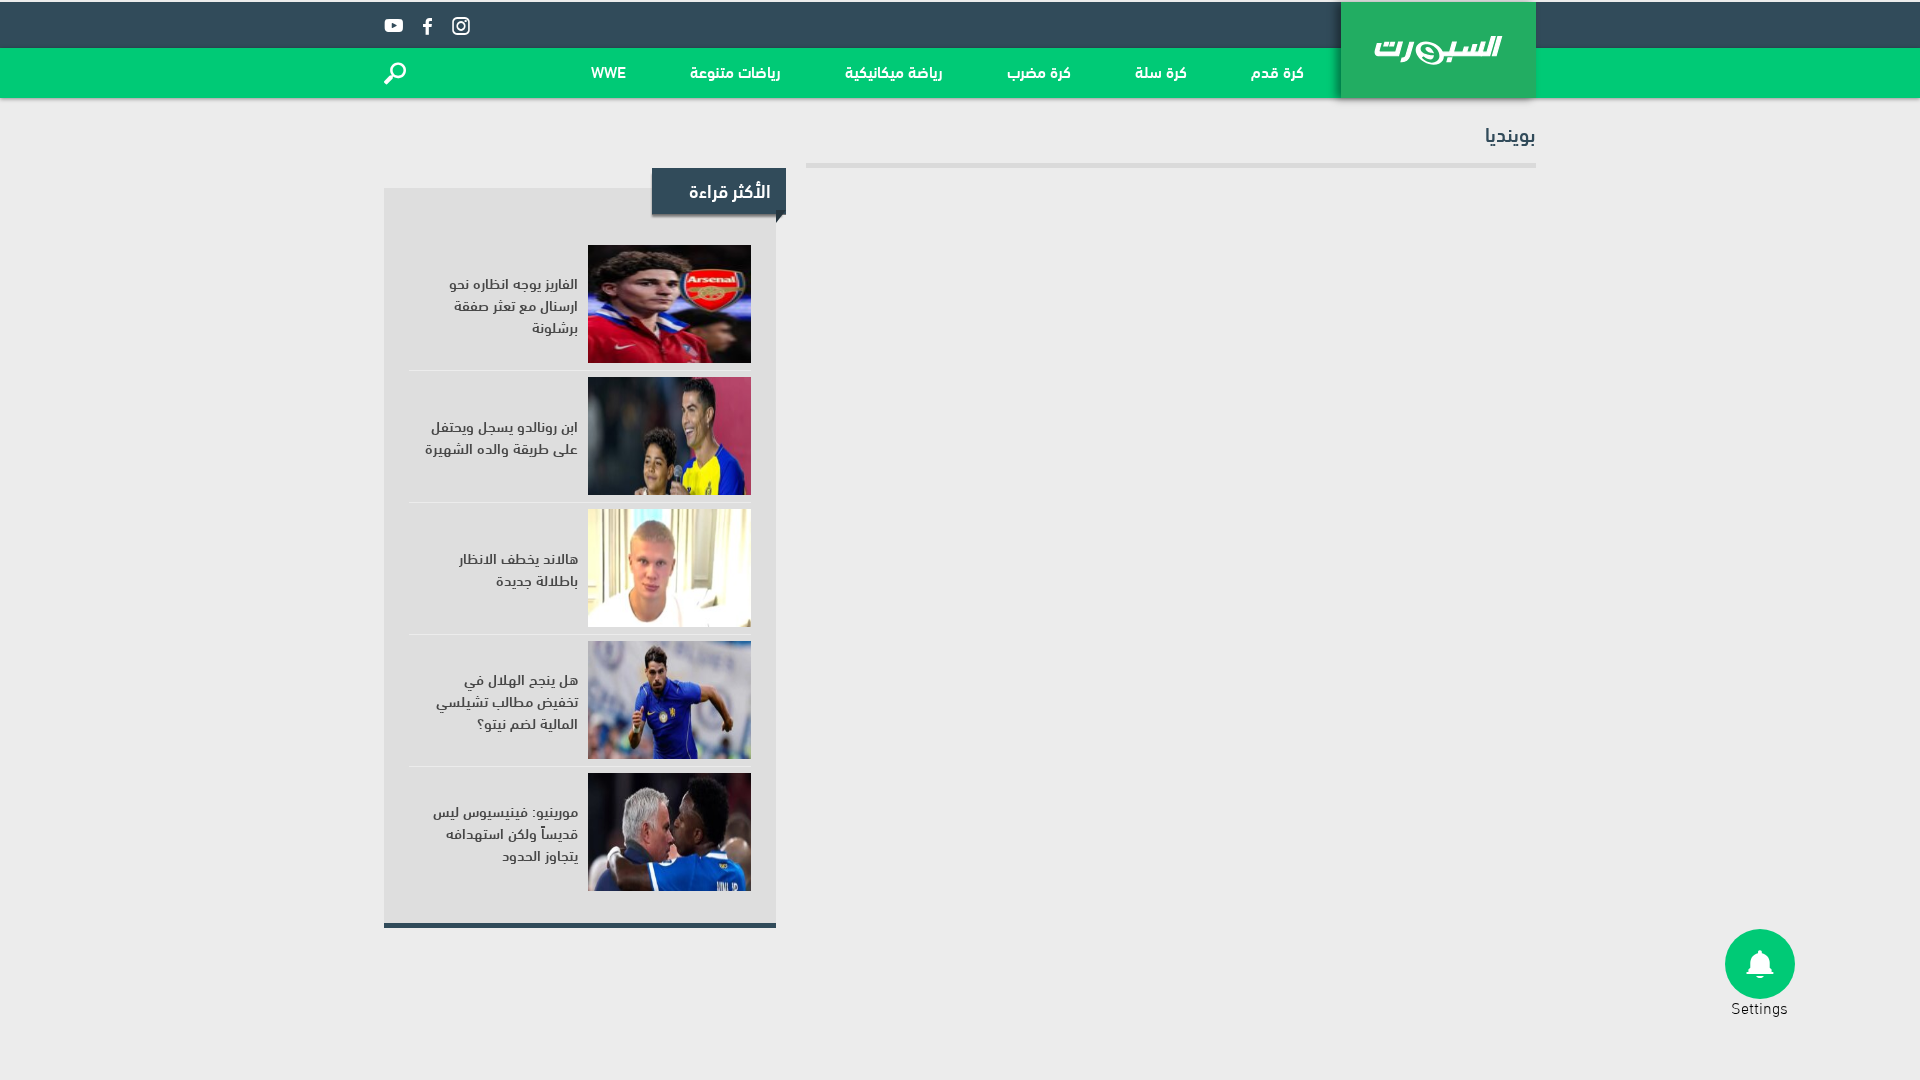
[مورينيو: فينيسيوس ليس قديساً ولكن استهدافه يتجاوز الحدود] (669, 832)
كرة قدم (1277, 70)
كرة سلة (1161, 70)
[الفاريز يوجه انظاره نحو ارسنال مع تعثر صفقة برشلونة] (669, 304)
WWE (608, 70)
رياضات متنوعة (735, 70)
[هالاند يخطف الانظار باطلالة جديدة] (669, 568)
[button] (395, 73)
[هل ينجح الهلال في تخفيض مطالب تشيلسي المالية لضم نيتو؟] (669, 700)
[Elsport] (1438, 50)
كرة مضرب (1039, 70)
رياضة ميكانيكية (894, 70)
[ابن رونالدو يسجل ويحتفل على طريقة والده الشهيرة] (669, 436)
